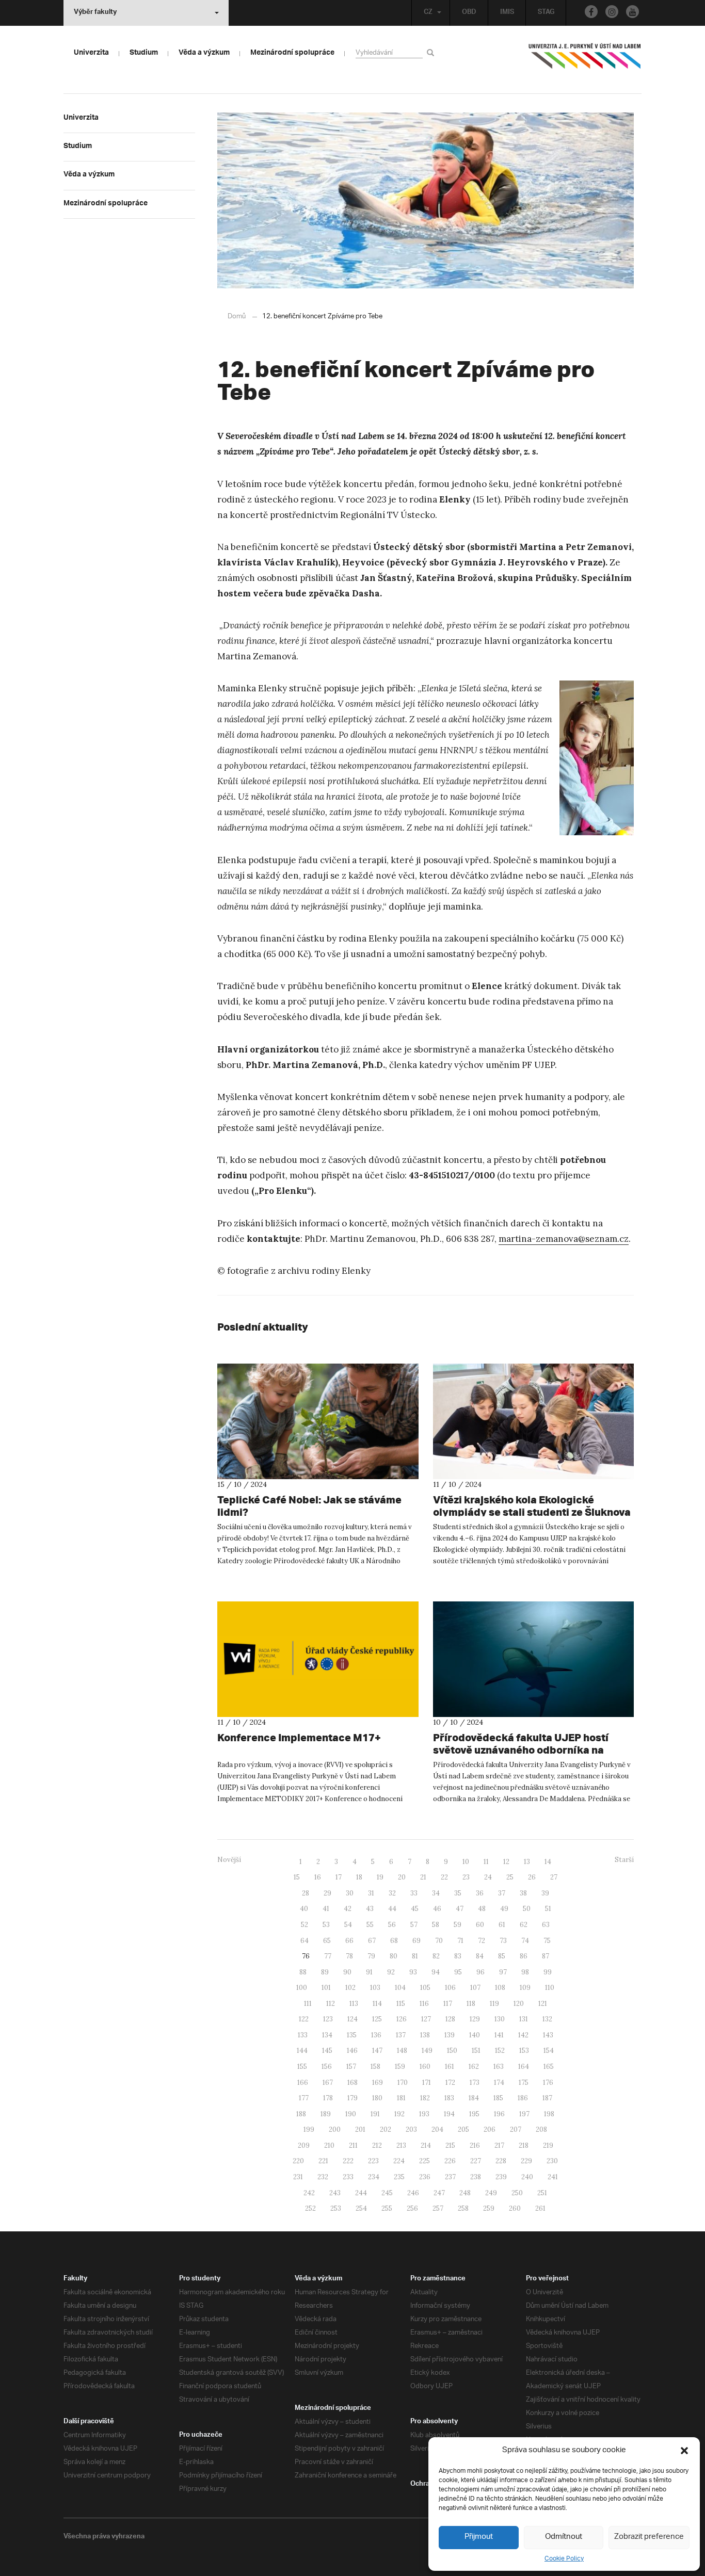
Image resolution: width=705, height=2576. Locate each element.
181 (401, 2098)
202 (386, 2129)
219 (548, 2145)
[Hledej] (432, 52)
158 (375, 2067)
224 (399, 2161)
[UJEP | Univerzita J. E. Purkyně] (585, 60)
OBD (469, 13)
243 (335, 2193)
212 (377, 2145)
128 (450, 2019)
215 (450, 2145)
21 (423, 1877)
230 (552, 2161)
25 (510, 1877)
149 (427, 2051)
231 (298, 2177)
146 (352, 2051)
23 (466, 1877)
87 (546, 1956)
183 (449, 2098)
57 (414, 1925)
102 (350, 1988)
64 (305, 1941)
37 (502, 1893)
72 (482, 1941)
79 (371, 1956)
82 (436, 1956)
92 (391, 1972)
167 (328, 2083)
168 (352, 2083)
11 (486, 1862)
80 (394, 1956)
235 (399, 2177)
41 (326, 1909)
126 (402, 2019)
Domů (237, 317)
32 (392, 1893)
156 (327, 2067)
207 (516, 2129)
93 (413, 1972)
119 (494, 2004)
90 (347, 1972)
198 (549, 2114)
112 (331, 2004)
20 (402, 1877)
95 (458, 1972)
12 (506, 1862)
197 (524, 2114)
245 (387, 2193)
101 (326, 1988)
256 (412, 2208)
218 (524, 2145)
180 (377, 2098)
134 (327, 2035)
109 (525, 1988)
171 (427, 2083)
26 (532, 1877)
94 (436, 1972)
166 (303, 2083)
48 (482, 1909)
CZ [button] (428, 13)
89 (325, 1972)
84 (480, 1956)
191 (375, 2114)
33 (414, 1893)
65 (327, 1941)
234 (374, 2177)
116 (424, 2004)
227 (476, 2161)
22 (444, 1877)
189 (326, 2114)
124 (352, 2019)
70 (439, 1941)
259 (489, 2208)
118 (471, 2004)
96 (480, 1972)
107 (475, 1988)
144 (302, 2051)
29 (327, 1893)
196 (499, 2114)
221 (323, 2161)
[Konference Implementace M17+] (318, 1659)
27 (554, 1877)
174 (499, 2083)
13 (527, 1862)
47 (460, 1909)
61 (502, 1925)
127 (426, 2019)
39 (545, 1893)
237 (450, 2177)
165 (549, 2067)
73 (503, 1941)
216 (475, 2145)
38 (523, 1893)
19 (380, 1877)
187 (547, 2098)
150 (452, 2051)
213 (401, 2145)
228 (501, 2161)
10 (466, 1862)
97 (503, 1972)
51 (548, 1909)
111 (308, 2004)
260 (515, 2208)
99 (548, 1972)
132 (547, 2019)
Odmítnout (564, 2537)
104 (400, 1988)
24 (488, 1877)
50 (527, 1909)
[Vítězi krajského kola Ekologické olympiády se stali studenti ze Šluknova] (534, 1421)
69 (416, 1941)
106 (450, 1988)
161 (450, 2067)
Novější (229, 1860)
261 (540, 2208)
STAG (546, 13)
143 (548, 2035)
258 (463, 2208)
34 (436, 1893)
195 (474, 2114)
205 (463, 2129)
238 (476, 2177)
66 (349, 1941)
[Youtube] (632, 12)
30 (350, 1893)
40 (304, 1909)
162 (474, 2067)
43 (370, 1909)
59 (458, 1925)
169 (378, 2083)
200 (335, 2129)
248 (465, 2193)
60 (480, 1925)
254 (361, 2208)
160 (425, 2067)
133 (303, 2035)
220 (298, 2161)
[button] (684, 2451)
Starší (624, 1860)
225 (424, 2161)
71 (460, 1941)
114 (377, 2004)
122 (304, 2019)
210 (329, 2145)
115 (401, 2004)
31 (371, 1893)
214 (426, 2145)
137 (401, 2035)
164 (524, 2067)
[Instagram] (612, 12)
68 (394, 1941)
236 (425, 2177)
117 (448, 2004)
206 (490, 2129)
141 (499, 2035)
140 (475, 2035)
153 (524, 2051)
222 (348, 2161)
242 (309, 2193)
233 (348, 2177)
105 (425, 1988)
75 (547, 1941)
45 (415, 1909)
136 (376, 2035)
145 (327, 2051)
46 (437, 1909)
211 (353, 2145)
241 (553, 2177)
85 (502, 1956)
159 (400, 2067)
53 (326, 1925)
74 (525, 1941)
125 (377, 2019)
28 (306, 1893)
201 (360, 2129)
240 (527, 2177)
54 (348, 1925)
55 (370, 1925)
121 (543, 2004)
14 (548, 1862)
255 (387, 2208)
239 (501, 2177)
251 (542, 2193)
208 (541, 2129)
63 (546, 1925)
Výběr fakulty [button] (95, 13)
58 (436, 1925)
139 (450, 2035)
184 (474, 2098)
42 (348, 1909)
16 (318, 1877)
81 (415, 1956)
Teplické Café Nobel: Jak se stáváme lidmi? (309, 1506)
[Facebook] (591, 12)
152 (500, 2051)
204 (437, 2129)
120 (519, 2004)
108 (500, 1988)
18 (359, 1877)
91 (369, 1972)
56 (392, 1925)
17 (339, 1877)
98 (525, 1972)
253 (336, 2208)
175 (524, 2083)
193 (424, 2114)
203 (411, 2129)
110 (550, 1988)
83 (458, 1956)
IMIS (507, 13)
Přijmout (479, 2537)
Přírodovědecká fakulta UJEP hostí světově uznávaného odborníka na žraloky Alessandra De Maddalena (521, 1750)
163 (499, 2067)
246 (413, 2193)
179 (352, 2098)
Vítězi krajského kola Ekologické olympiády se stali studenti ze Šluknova (532, 1506)
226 (450, 2161)
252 (310, 2208)
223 (373, 2161)
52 (305, 1925)
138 (425, 2035)
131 (524, 2019)
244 (361, 2193)
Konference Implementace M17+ (299, 1737)
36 (480, 1893)
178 (328, 2098)
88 (303, 1972)
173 (475, 2083)
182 (425, 2098)
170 (403, 2083)
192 (399, 2114)
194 (449, 2114)
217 (499, 2145)
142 (523, 2035)
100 (302, 1988)
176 (548, 2083)
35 (458, 1893)
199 (309, 2129)
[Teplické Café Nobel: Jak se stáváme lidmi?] (318, 1421)
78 (349, 1956)
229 (526, 2161)
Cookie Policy (564, 2559)
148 (402, 2051)
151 (476, 2051)
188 (301, 2114)
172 (450, 2083)
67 (372, 1941)
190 (351, 2114)
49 (504, 1909)
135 (352, 2035)
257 (438, 2208)
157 (351, 2067)
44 (392, 1909)
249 (491, 2193)
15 (297, 1877)
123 (328, 2019)
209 (304, 2145)
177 (304, 2098)
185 (498, 2098)
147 (377, 2051)
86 (524, 1956)
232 (323, 2177)
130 (500, 2019)
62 (524, 1925)
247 (439, 2193)
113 (354, 2004)
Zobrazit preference (649, 2537)
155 (302, 2067)
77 (328, 1956)
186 (523, 2098)
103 (375, 1988)
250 (517, 2193)
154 (549, 2051)
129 (475, 2019)
